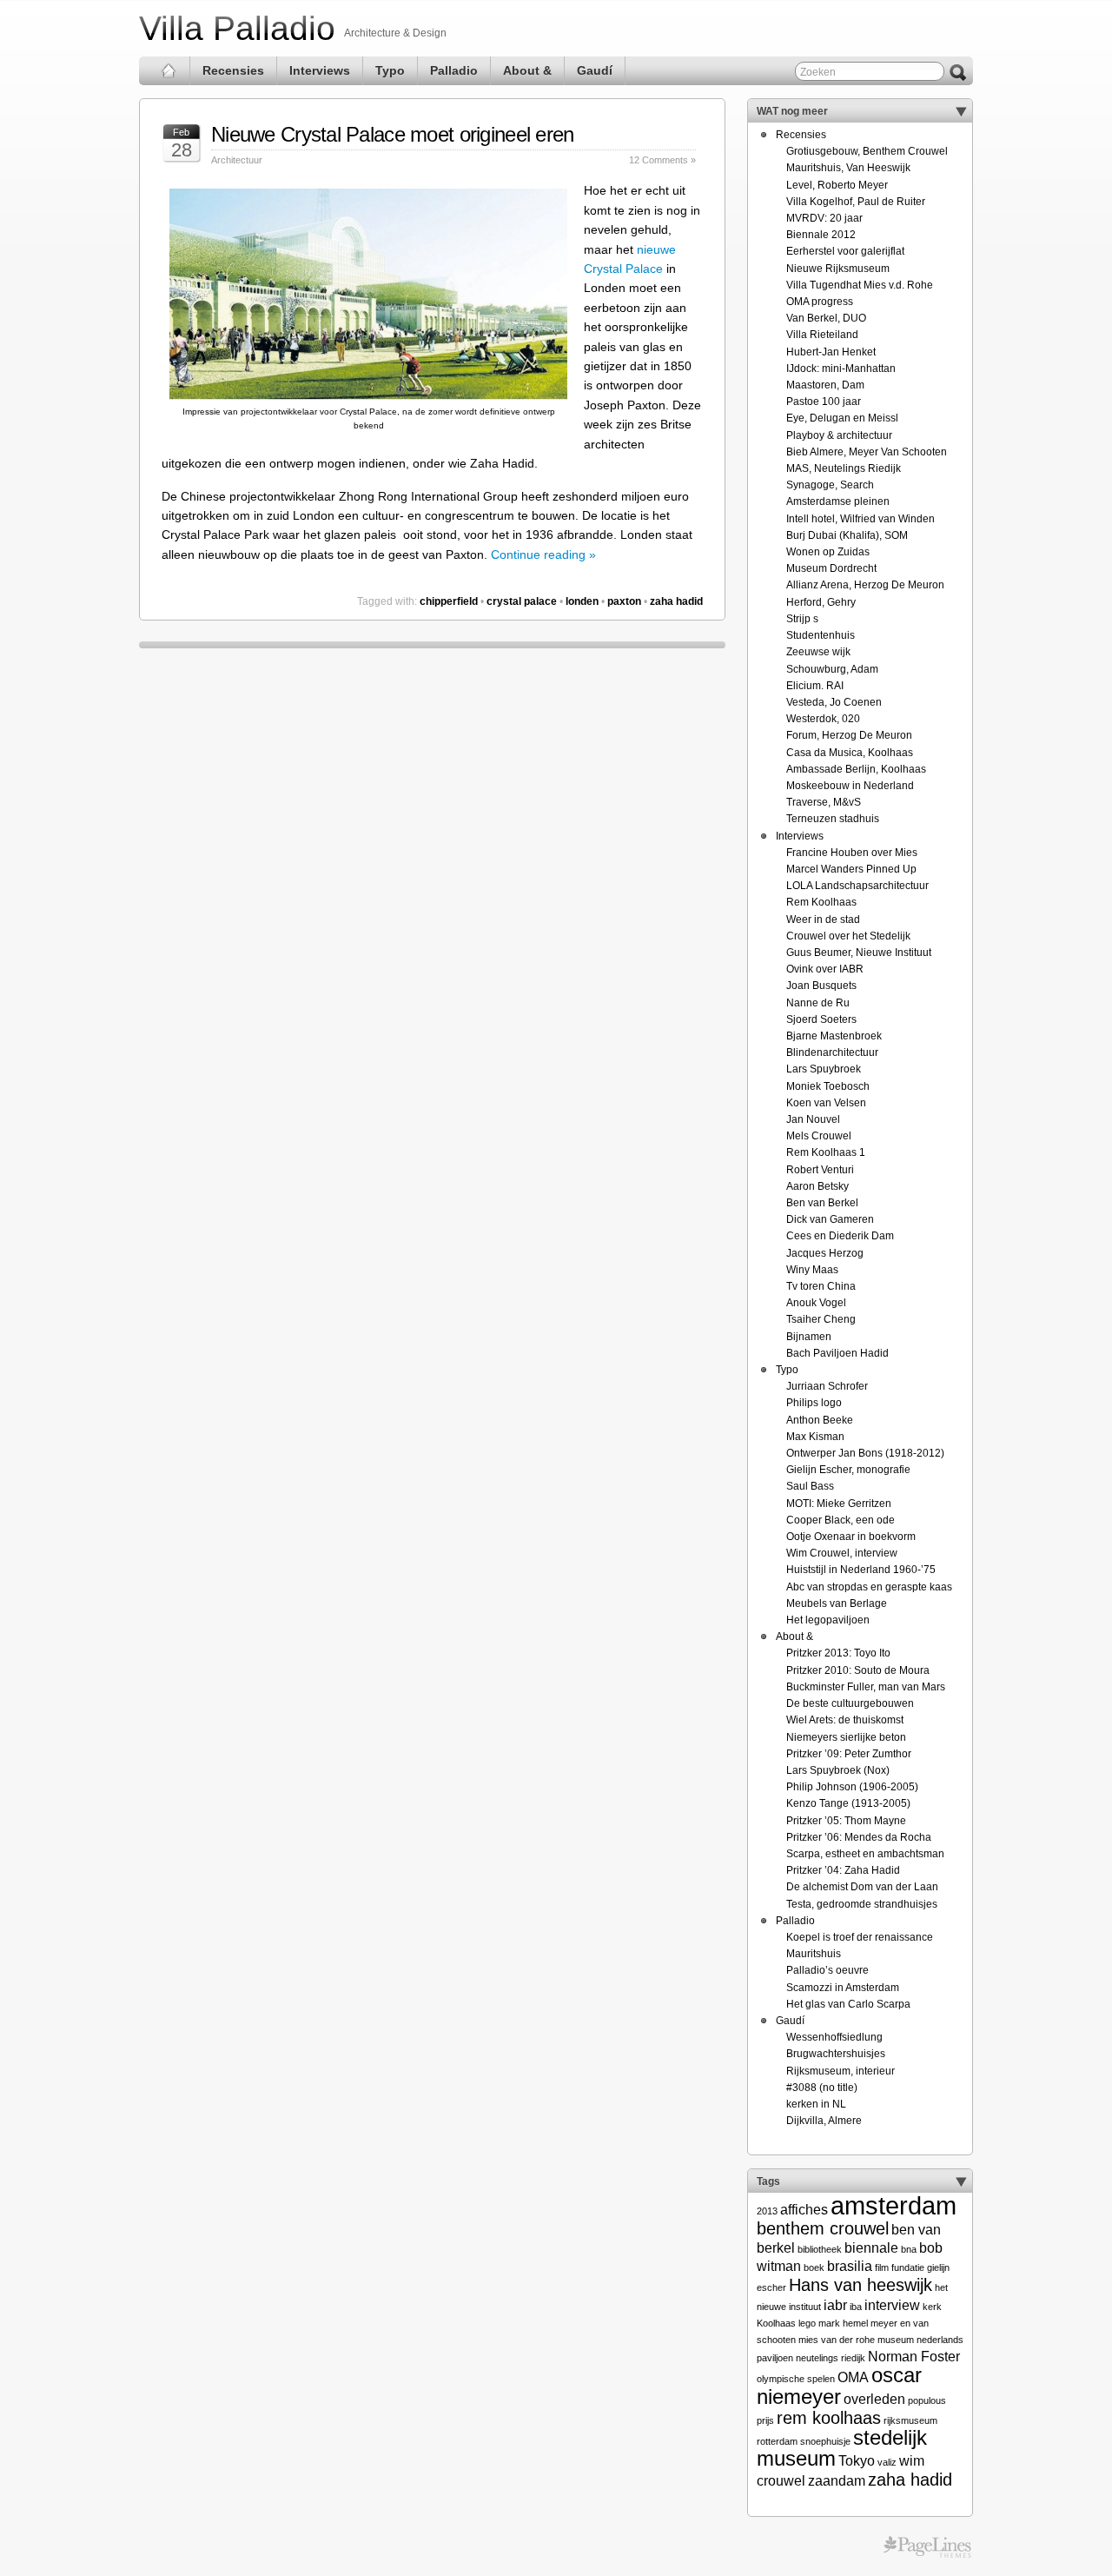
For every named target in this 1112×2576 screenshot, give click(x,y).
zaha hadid (676, 601)
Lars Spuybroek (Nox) (838, 1770)
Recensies (233, 70)
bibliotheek (820, 2249)
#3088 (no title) (822, 2088)
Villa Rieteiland (822, 335)
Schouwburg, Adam (832, 669)
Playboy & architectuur (839, 435)
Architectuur (237, 160)
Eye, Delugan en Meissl (842, 418)
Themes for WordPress (927, 2547)
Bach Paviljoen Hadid (837, 1353)
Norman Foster (914, 2357)
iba (856, 2307)
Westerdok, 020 (823, 719)
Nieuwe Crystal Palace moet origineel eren (392, 134)
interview (892, 2305)
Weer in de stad (823, 920)
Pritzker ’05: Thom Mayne (846, 1821)
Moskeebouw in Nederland (850, 786)
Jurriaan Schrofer (827, 1386)
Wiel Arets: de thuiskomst (845, 1720)
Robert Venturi (820, 1170)
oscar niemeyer (839, 2385)
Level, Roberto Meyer (837, 185)
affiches (804, 2210)
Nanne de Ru (818, 1003)
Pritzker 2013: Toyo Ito (838, 1653)
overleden (874, 2399)
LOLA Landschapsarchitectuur (857, 886)
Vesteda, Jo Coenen (834, 702)
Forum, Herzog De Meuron (849, 735)
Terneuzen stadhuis (833, 819)
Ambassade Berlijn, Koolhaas (856, 769)
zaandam (837, 2481)
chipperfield (449, 601)
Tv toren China (821, 1286)
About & (527, 70)
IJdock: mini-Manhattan (841, 368)
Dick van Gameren (830, 1219)
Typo (390, 70)
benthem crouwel (823, 2228)
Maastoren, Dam (825, 385)
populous (927, 2400)
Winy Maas (812, 1270)
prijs (765, 2420)
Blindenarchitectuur (832, 1052)
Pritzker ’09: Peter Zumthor (849, 1754)
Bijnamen (809, 1337)
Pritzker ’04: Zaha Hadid (843, 1870)
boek (814, 2267)
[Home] (169, 71)
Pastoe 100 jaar (824, 402)
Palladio (454, 70)
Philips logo (814, 1403)
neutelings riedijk (831, 2358)
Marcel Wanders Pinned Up (851, 869)
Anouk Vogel (816, 1303)
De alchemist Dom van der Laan (862, 1887)
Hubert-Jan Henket (831, 352)
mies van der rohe (837, 2340)
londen (582, 601)
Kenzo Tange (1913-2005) (848, 1803)
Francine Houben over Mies (852, 853)
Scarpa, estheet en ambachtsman (865, 1854)
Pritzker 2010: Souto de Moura (858, 1670)
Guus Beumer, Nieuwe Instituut (859, 953)
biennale (871, 2248)
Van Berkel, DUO (826, 318)
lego (807, 2323)
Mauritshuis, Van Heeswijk (848, 168)
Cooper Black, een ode (841, 1520)
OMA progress (820, 302)
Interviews (320, 70)
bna (909, 2249)
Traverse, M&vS (824, 802)
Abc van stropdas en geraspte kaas (869, 1587)
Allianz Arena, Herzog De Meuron (865, 585)
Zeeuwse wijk (818, 652)
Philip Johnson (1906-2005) (852, 1787)
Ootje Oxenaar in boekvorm (851, 1537)
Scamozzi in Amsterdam (843, 1988)
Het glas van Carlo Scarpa (848, 2004)
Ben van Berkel (822, 1203)
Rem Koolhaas (821, 902)
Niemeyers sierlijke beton (846, 1737)
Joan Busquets (821, 986)
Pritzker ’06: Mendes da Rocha (859, 1837)
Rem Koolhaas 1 (826, 1152)
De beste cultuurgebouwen (850, 1703)
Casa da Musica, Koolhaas (850, 753)
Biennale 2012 (821, 235)
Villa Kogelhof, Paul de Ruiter (856, 202)
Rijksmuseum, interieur (841, 2071)
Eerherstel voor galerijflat (845, 251)
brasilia (850, 2266)
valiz (887, 2462)
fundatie (908, 2267)
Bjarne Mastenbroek (834, 1036)
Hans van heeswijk (860, 2284)
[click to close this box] (961, 111)
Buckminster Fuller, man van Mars (866, 1687)
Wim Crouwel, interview (842, 1553)
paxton (624, 601)
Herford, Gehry (821, 602)
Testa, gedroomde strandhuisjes (862, 1904)
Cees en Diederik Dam (840, 1236)
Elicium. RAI (815, 686)
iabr (835, 2305)
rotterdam (777, 2441)
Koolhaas (776, 2323)
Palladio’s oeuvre (827, 1970)
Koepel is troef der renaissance (860, 1937)
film (882, 2267)
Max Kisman (815, 1437)
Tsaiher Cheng (821, 1319)
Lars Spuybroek (824, 1069)
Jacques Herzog (825, 1253)
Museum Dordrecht (831, 568)
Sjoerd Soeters (821, 1019)
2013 (767, 2211)
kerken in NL (816, 2104)
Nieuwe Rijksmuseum (838, 269)
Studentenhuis (821, 635)
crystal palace (522, 601)
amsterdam (894, 2205)
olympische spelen (796, 2379)
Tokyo (857, 2461)
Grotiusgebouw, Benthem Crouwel (867, 151)
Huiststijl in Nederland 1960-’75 (861, 1570)
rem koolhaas (829, 2417)
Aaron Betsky (817, 1186)
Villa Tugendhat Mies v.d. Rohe (860, 285)
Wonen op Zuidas (828, 552)
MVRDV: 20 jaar (824, 218)
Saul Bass (810, 1486)
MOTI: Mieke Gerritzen (839, 1504)
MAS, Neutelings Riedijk (844, 468)
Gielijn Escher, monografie (848, 1470)
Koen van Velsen (826, 1103)
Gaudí (595, 70)
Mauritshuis (814, 1954)
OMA (853, 2377)
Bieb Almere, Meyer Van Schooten (867, 452)
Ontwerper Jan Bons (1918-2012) (865, 1453)
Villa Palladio (237, 28)
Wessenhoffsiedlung (834, 2037)
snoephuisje (825, 2441)
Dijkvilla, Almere (824, 2121)
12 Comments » (662, 160)
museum (896, 2340)
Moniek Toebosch (828, 1086)
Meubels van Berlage (837, 1603)
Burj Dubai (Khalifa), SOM (847, 535)
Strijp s (802, 619)
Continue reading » (543, 554)
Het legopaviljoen (828, 1620)
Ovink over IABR (825, 969)
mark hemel (843, 2323)
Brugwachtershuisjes (836, 2054)
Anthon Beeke (820, 1420)
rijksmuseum (910, 2420)
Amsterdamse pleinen (838, 501)
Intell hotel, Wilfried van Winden (860, 519)
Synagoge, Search (830, 485)
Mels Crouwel (819, 1136)
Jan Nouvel (813, 1119)
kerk (932, 2307)
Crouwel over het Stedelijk (848, 936)
